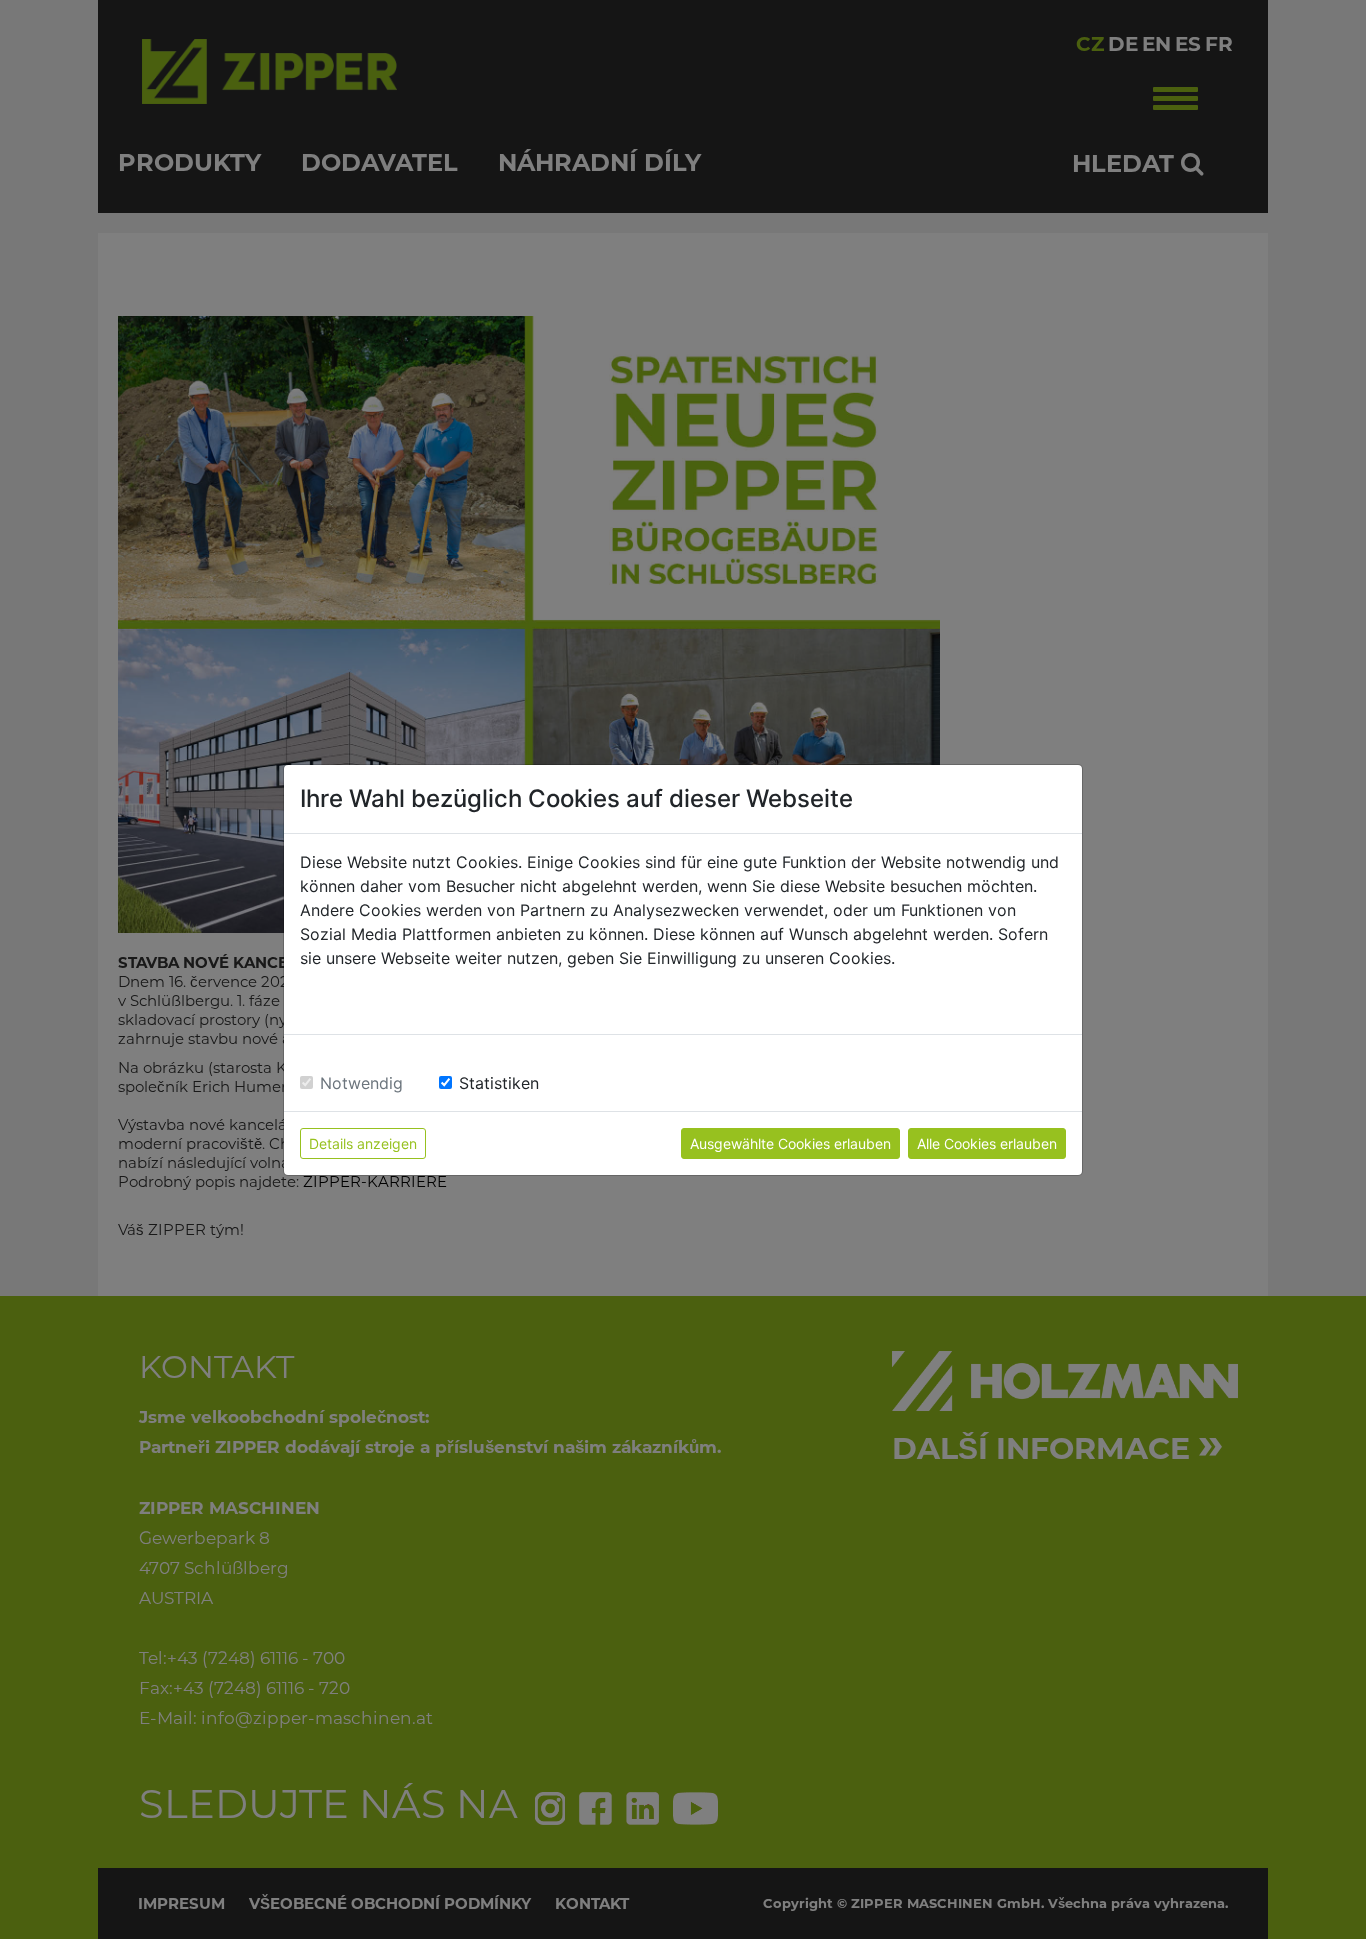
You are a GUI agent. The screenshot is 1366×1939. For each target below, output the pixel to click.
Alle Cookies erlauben (987, 1143)
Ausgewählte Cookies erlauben (790, 1143)
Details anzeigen (363, 1143)
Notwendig (361, 1083)
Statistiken (499, 1083)
